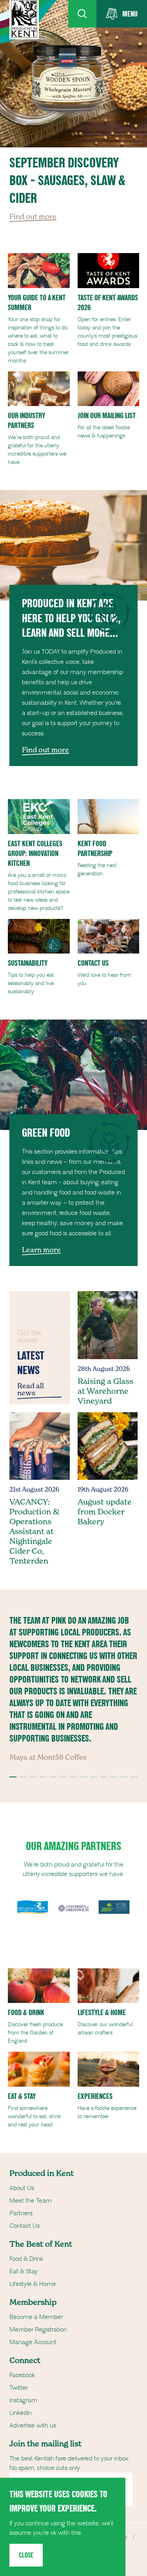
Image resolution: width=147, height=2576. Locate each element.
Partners (21, 2213)
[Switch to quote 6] (64, 1777)
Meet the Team (31, 2201)
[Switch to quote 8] (83, 1777)
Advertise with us (33, 2425)
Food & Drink (26, 2259)
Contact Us (24, 2226)
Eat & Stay (24, 2271)
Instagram (23, 2400)
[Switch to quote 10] (104, 1777)
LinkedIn (21, 2413)
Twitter (19, 2388)
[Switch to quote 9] (94, 1777)
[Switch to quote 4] (43, 1777)
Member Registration (38, 2330)
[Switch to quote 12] (124, 1777)
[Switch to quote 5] (53, 1777)
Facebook (22, 2375)
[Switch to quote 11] (114, 1777)
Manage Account (33, 2342)
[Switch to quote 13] (134, 1777)
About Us (22, 2188)
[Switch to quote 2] (23, 1777)
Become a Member (36, 2317)
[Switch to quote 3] (33, 1777)
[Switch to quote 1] (13, 1777)
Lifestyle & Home (33, 2284)
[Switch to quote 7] (74, 1777)
